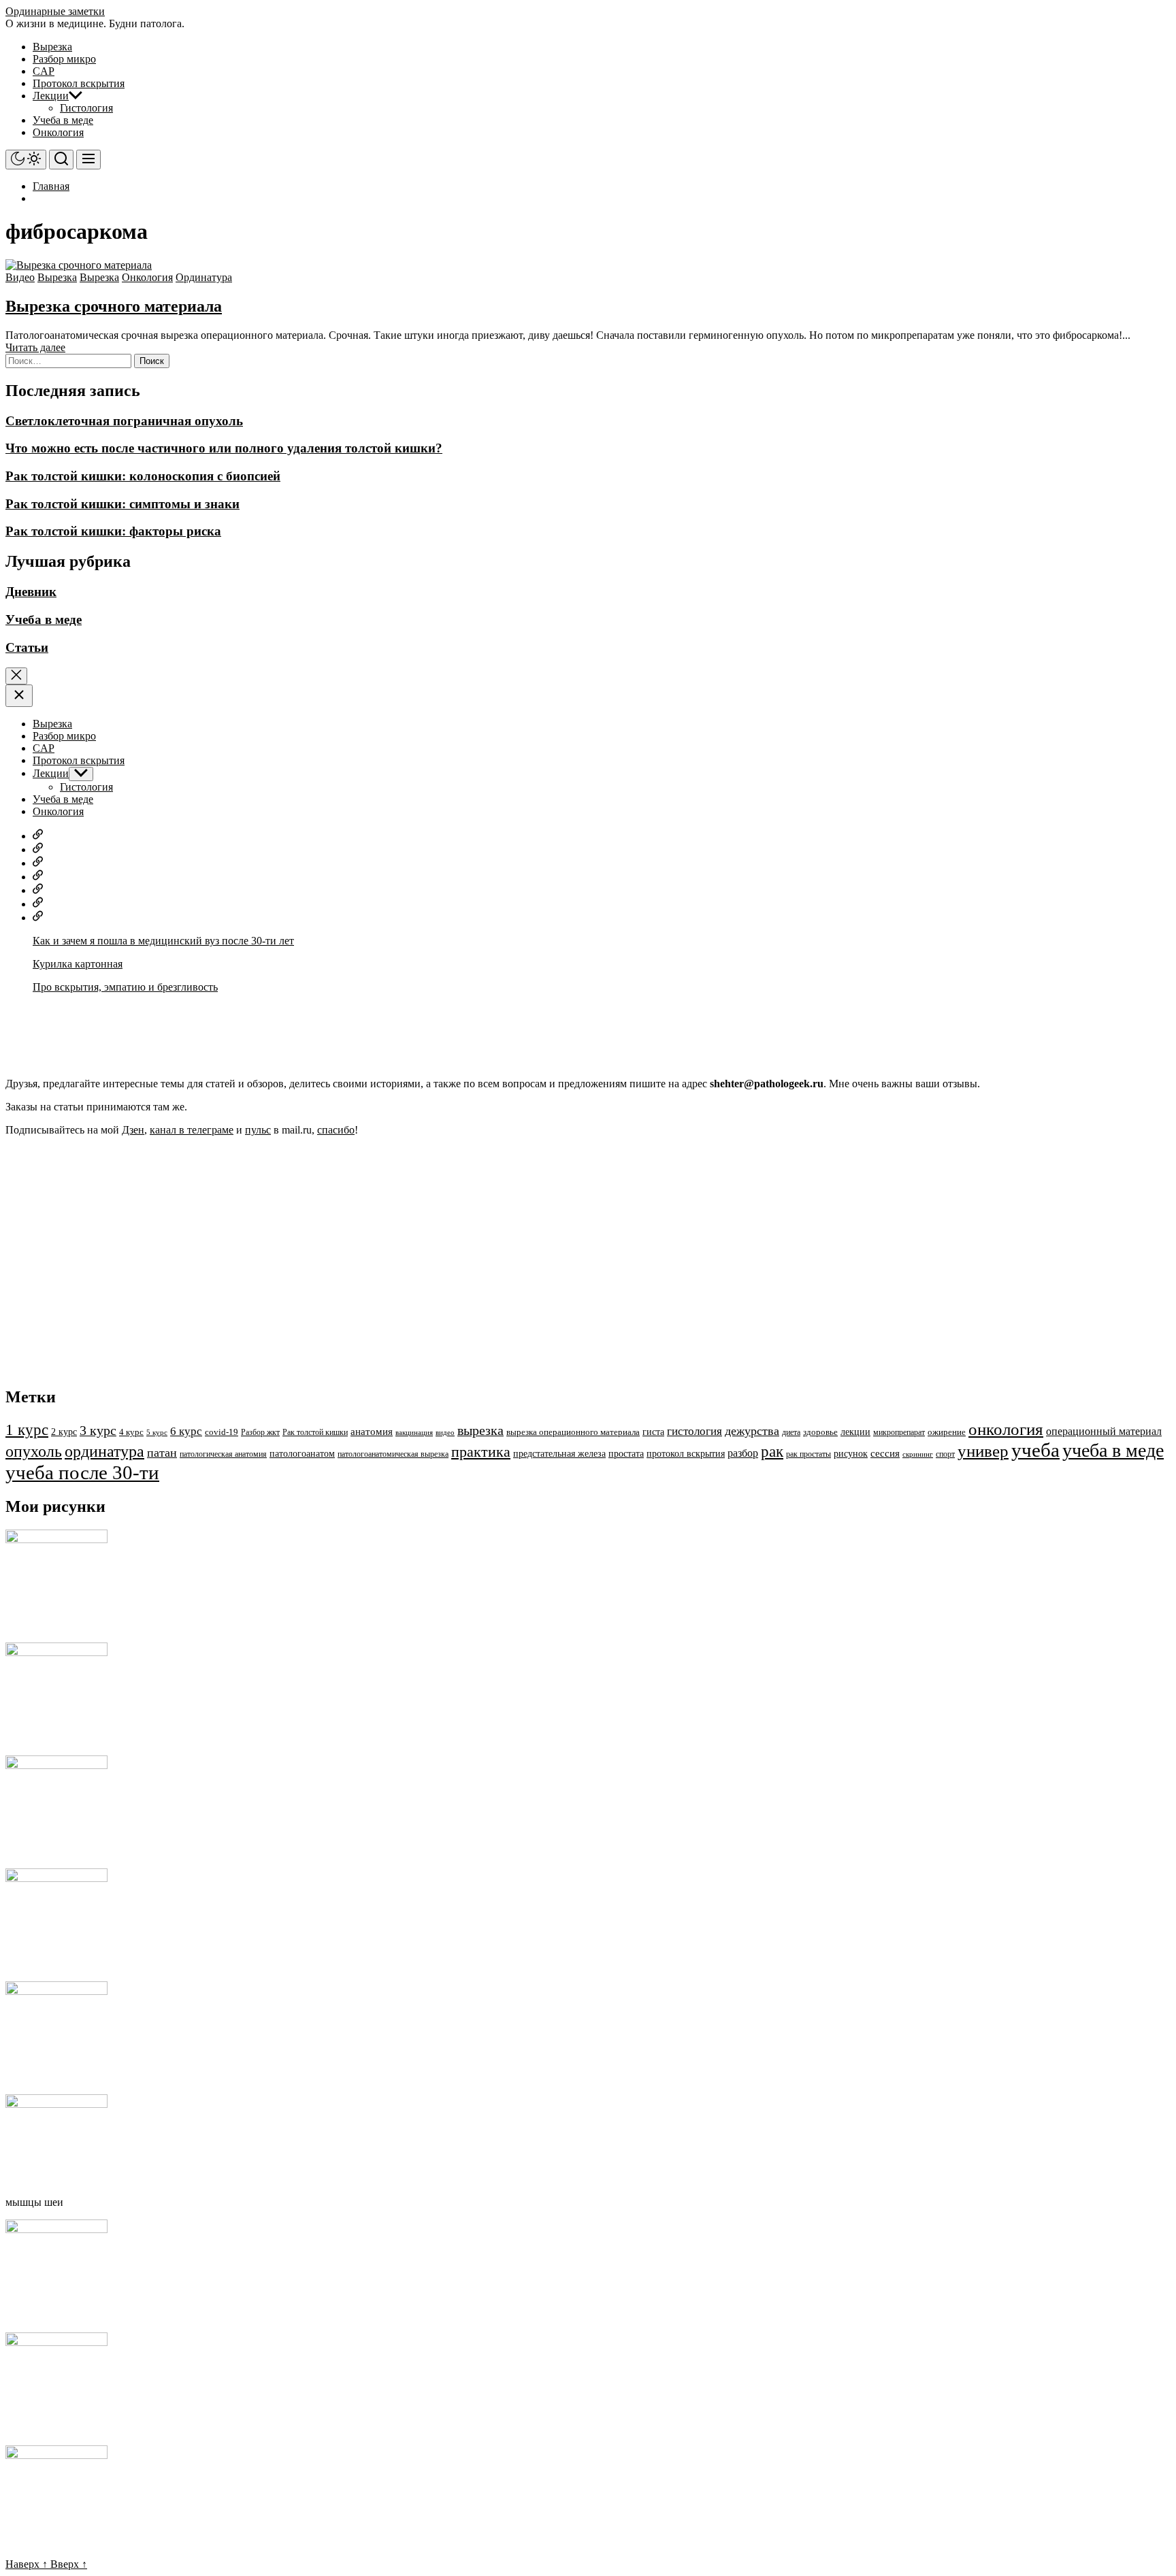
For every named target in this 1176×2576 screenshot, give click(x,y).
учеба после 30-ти (82, 1472)
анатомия (372, 1432)
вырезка (480, 1430)
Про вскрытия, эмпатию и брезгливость (125, 987)
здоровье (820, 1432)
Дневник (31, 592)
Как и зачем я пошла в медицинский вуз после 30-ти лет (163, 941)
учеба (1035, 1450)
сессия (885, 1453)
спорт (945, 1454)
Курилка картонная (78, 964)
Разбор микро (64, 59)
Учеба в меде (63, 120)
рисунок (851, 1453)
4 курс (131, 1432)
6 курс (186, 1431)
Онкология (58, 132)
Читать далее (35, 347)
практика (481, 1452)
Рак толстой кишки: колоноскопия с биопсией (143, 476)
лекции (855, 1432)
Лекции (51, 96)
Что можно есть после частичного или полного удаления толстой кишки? (224, 448)
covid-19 (222, 1432)
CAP (44, 71)
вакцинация (414, 1433)
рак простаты (808, 1454)
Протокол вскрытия (79, 83)
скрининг (918, 1454)
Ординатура (204, 277)
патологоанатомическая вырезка (393, 1454)
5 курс (157, 1433)
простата (626, 1454)
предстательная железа (559, 1454)
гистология (695, 1431)
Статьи (27, 647)
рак (772, 1451)
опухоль (34, 1451)
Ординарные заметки (55, 11)
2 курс (64, 1432)
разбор (743, 1453)
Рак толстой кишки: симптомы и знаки (122, 504)
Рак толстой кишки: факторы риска (113, 531)
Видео (20, 277)
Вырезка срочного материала (114, 306)
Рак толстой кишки (315, 1432)
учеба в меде (1113, 1450)
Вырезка (52, 47)
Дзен (133, 1130)
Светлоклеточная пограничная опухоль (124, 421)
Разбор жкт (260, 1432)
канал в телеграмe (192, 1130)
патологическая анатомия (223, 1454)
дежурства (752, 1431)
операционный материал (1104, 1431)
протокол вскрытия (686, 1453)
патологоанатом (302, 1453)
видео (445, 1433)
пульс (258, 1130)
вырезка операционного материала (573, 1432)
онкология (1006, 1429)
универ (983, 1451)
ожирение (947, 1432)
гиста (653, 1432)
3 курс (98, 1430)
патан (162, 1453)
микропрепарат (899, 1432)
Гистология (86, 108)
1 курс (27, 1430)
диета (791, 1432)
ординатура (104, 1451)
